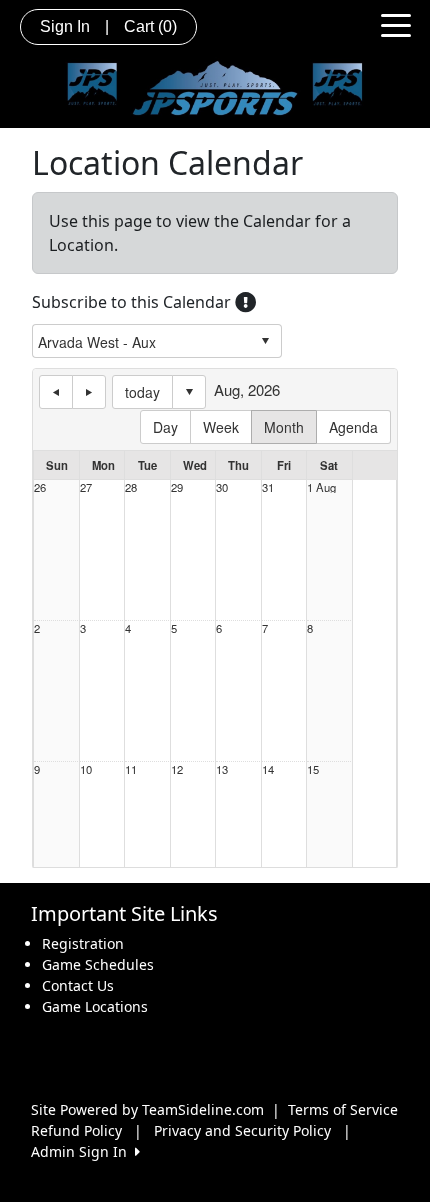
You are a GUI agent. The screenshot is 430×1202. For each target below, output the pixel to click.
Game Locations (95, 1006)
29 (177, 487)
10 (86, 769)
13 (222, 769)
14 (268, 769)
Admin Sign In (83, 1151)
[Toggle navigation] (396, 24)
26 (40, 487)
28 (131, 487)
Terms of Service (343, 1109)
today (142, 392)
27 (86, 487)
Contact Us (78, 985)
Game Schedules (98, 964)
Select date (189, 392)
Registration (83, 943)
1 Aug (321, 487)
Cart (150, 26)
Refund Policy (76, 1130)
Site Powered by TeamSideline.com (147, 1109)
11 (131, 769)
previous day (56, 392)
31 (268, 487)
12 (177, 769)
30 (222, 487)
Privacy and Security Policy (242, 1130)
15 (313, 769)
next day (89, 392)
